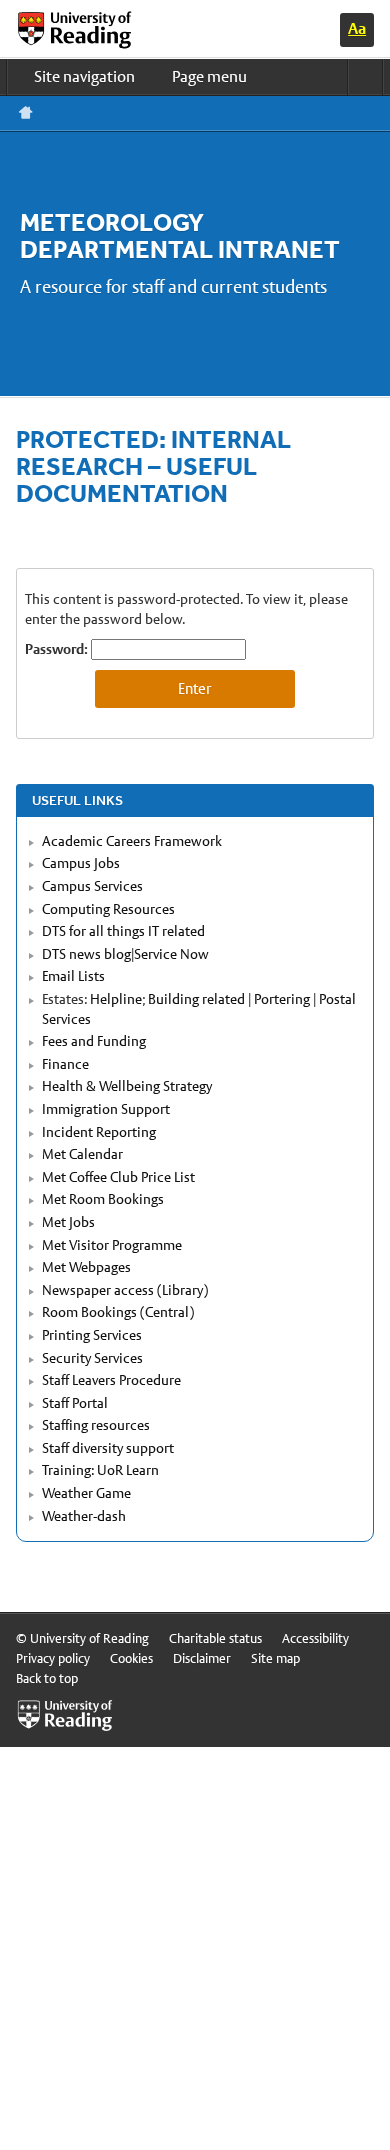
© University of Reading (82, 1638)
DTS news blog (86, 954)
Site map (275, 1658)
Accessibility (315, 1638)
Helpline (116, 999)
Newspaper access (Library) (125, 1290)
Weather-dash (84, 1516)
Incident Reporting (99, 1132)
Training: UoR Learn (100, 1470)
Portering (282, 999)
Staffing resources (96, 1425)
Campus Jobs (81, 863)
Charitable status (215, 1638)
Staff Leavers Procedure (111, 1380)
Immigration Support (106, 1109)
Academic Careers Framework (132, 841)
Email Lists (73, 976)
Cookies (131, 1658)
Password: (58, 649)
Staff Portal (75, 1403)
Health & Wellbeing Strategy (127, 1086)
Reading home (26, 113)
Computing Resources (108, 909)
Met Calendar (82, 1154)
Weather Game (86, 1493)
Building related (196, 999)
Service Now (171, 954)
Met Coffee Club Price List (118, 1177)
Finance (65, 1064)
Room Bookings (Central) (118, 1312)
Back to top (47, 1678)
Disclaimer (202, 1658)
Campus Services (92, 886)
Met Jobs (68, 1222)
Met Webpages (86, 1267)
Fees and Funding (94, 1041)
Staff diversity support (108, 1448)
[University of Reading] (91, 30)
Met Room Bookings (103, 1199)
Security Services (92, 1358)
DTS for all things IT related (123, 931)
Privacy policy (53, 1658)
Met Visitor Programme (112, 1245)
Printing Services (92, 1335)
